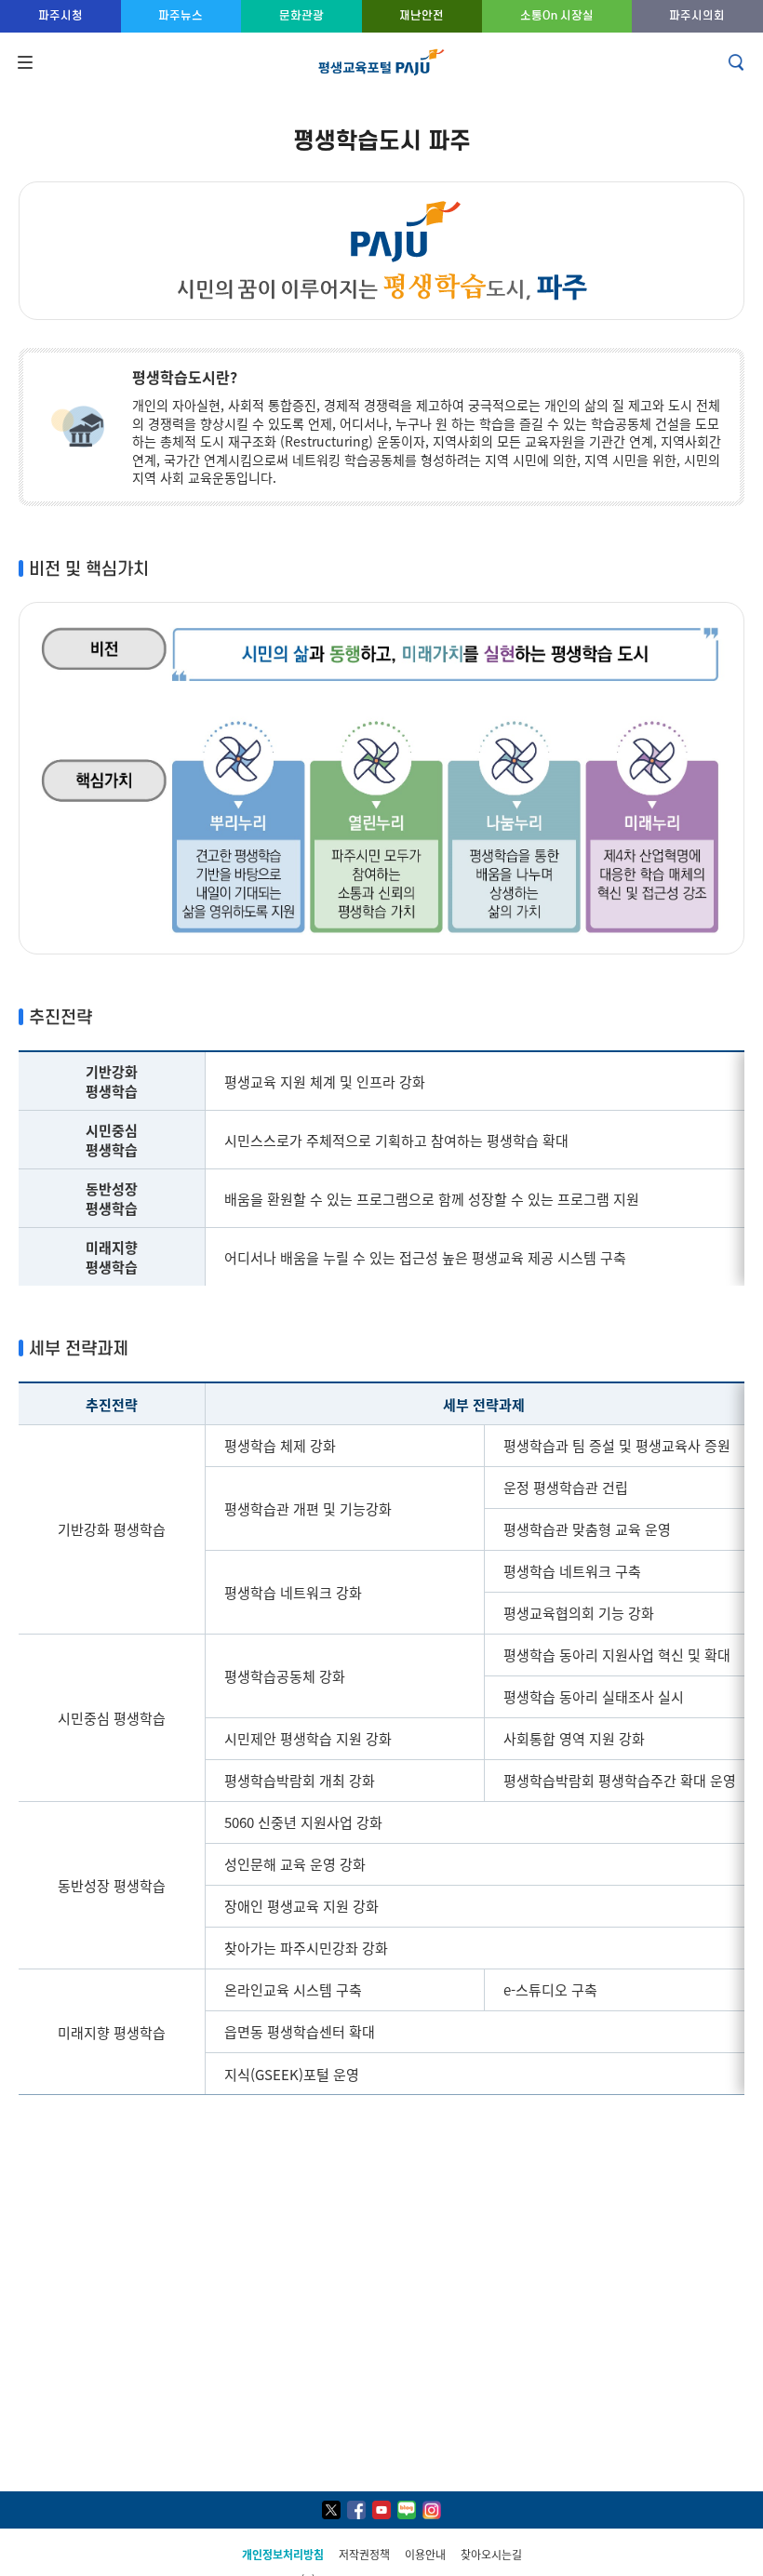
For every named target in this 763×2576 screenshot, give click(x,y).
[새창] (331, 2510)
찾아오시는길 (491, 2554)
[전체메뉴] (23, 62)
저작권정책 (364, 2554)
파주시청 (60, 15)
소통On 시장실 (557, 15)
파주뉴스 (181, 15)
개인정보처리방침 (283, 2554)
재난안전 (422, 15)
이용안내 (425, 2554)
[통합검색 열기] (738, 62)
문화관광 (301, 15)
